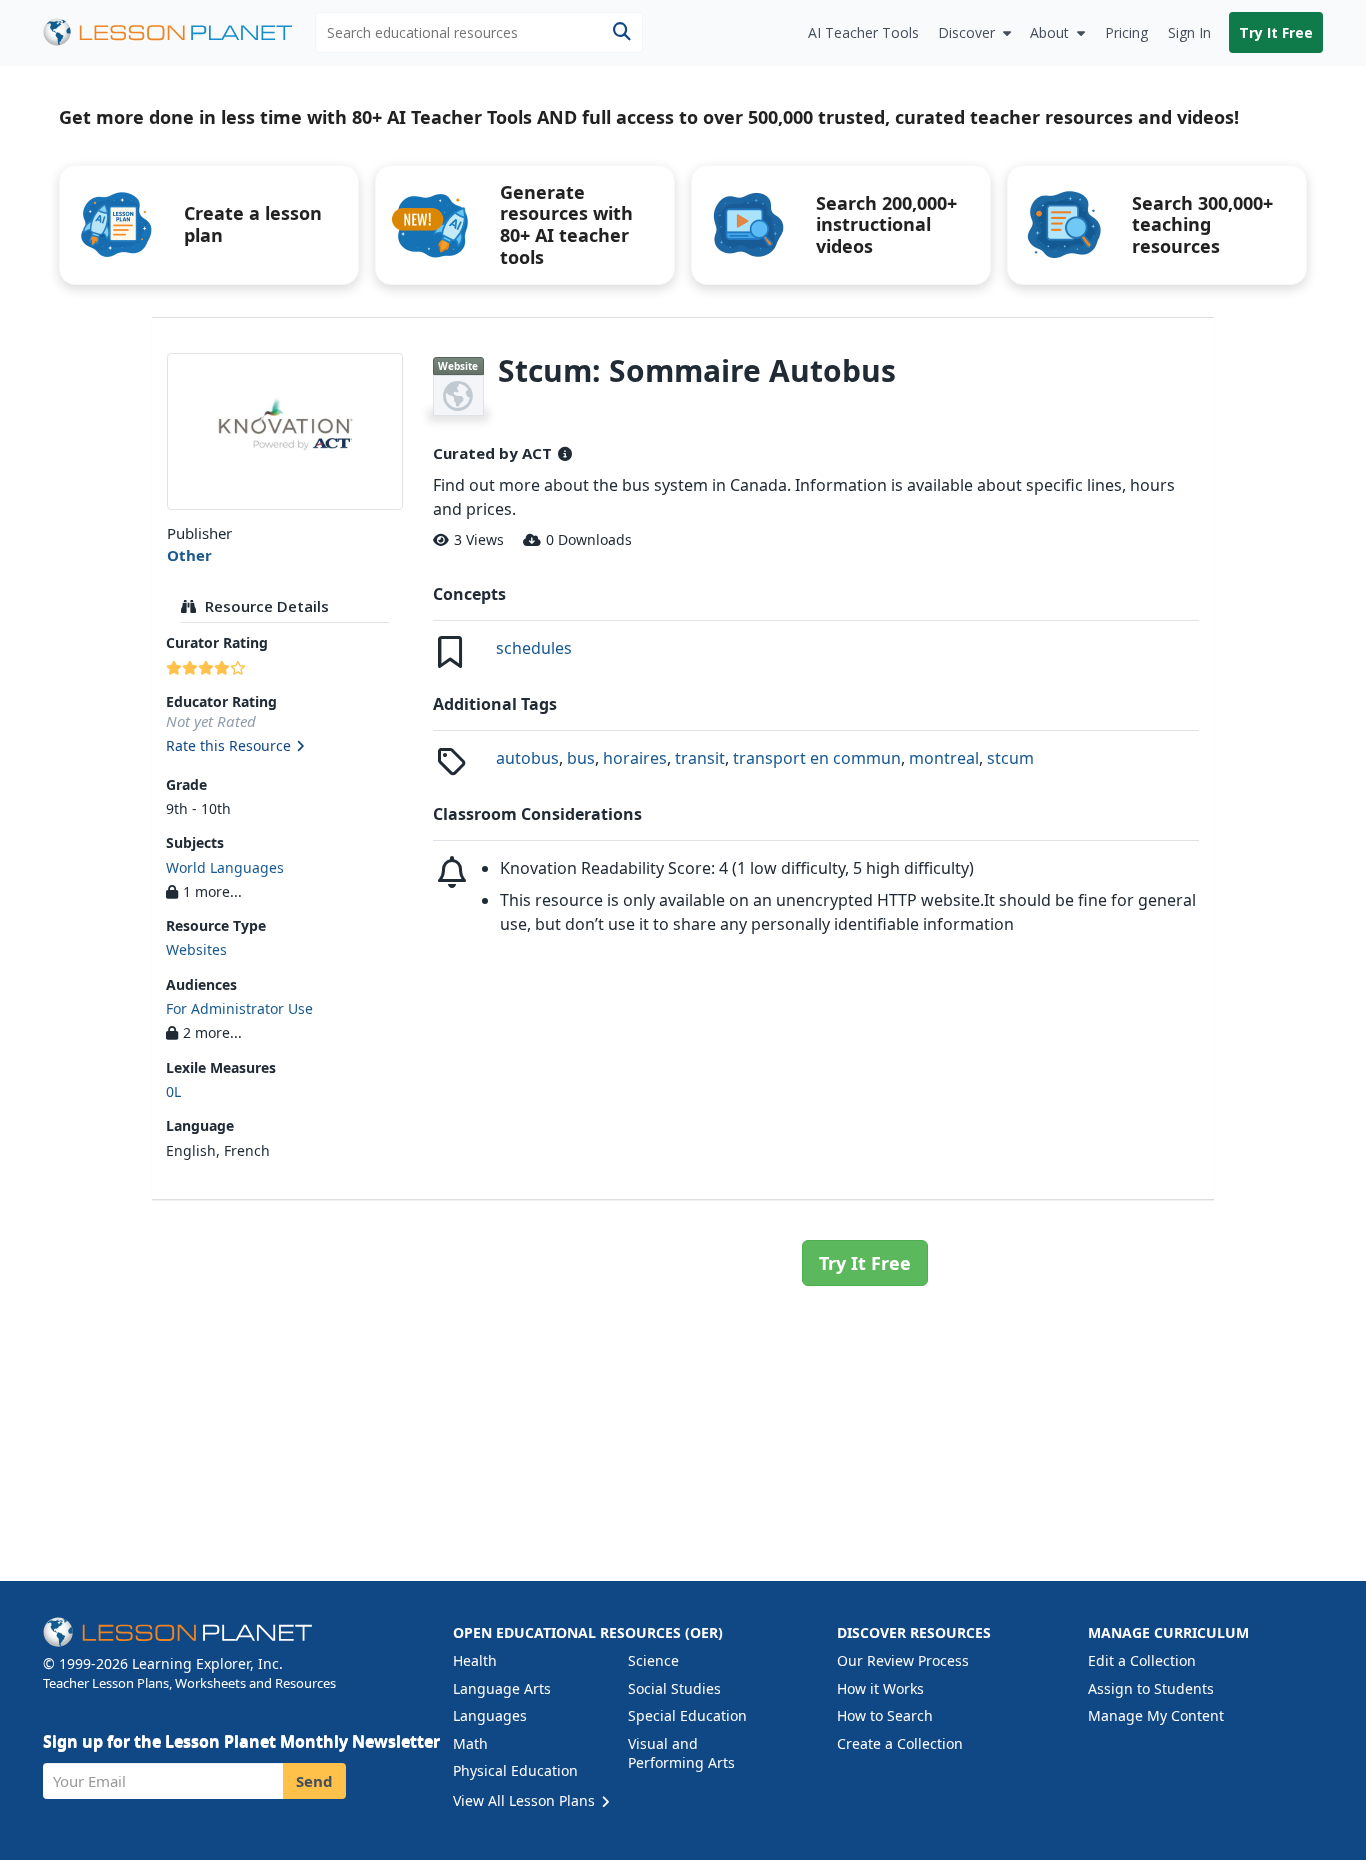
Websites (196, 949)
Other (189, 555)
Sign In (1189, 32)
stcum (1010, 758)
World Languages (225, 867)
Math (470, 1743)
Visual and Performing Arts (681, 1753)
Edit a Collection (1142, 1660)
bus (581, 758)
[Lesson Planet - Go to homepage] (179, 32)
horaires (635, 758)
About (1049, 32)
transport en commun (817, 758)
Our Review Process (903, 1660)
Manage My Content (1156, 1715)
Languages (490, 1715)
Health (475, 1660)
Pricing (1126, 32)
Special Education (687, 1715)
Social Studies (674, 1688)
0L (173, 1091)
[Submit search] (621, 32)
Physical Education (515, 1770)
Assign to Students (1151, 1688)
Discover (966, 32)
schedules (534, 648)
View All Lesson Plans (526, 1800)
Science (653, 1660)
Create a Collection (900, 1743)
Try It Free (1276, 32)
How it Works (880, 1688)
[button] (284, 747)
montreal (944, 758)
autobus (527, 758)
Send (314, 1781)
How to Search (885, 1715)
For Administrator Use (239, 1008)
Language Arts (502, 1688)
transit (700, 758)
